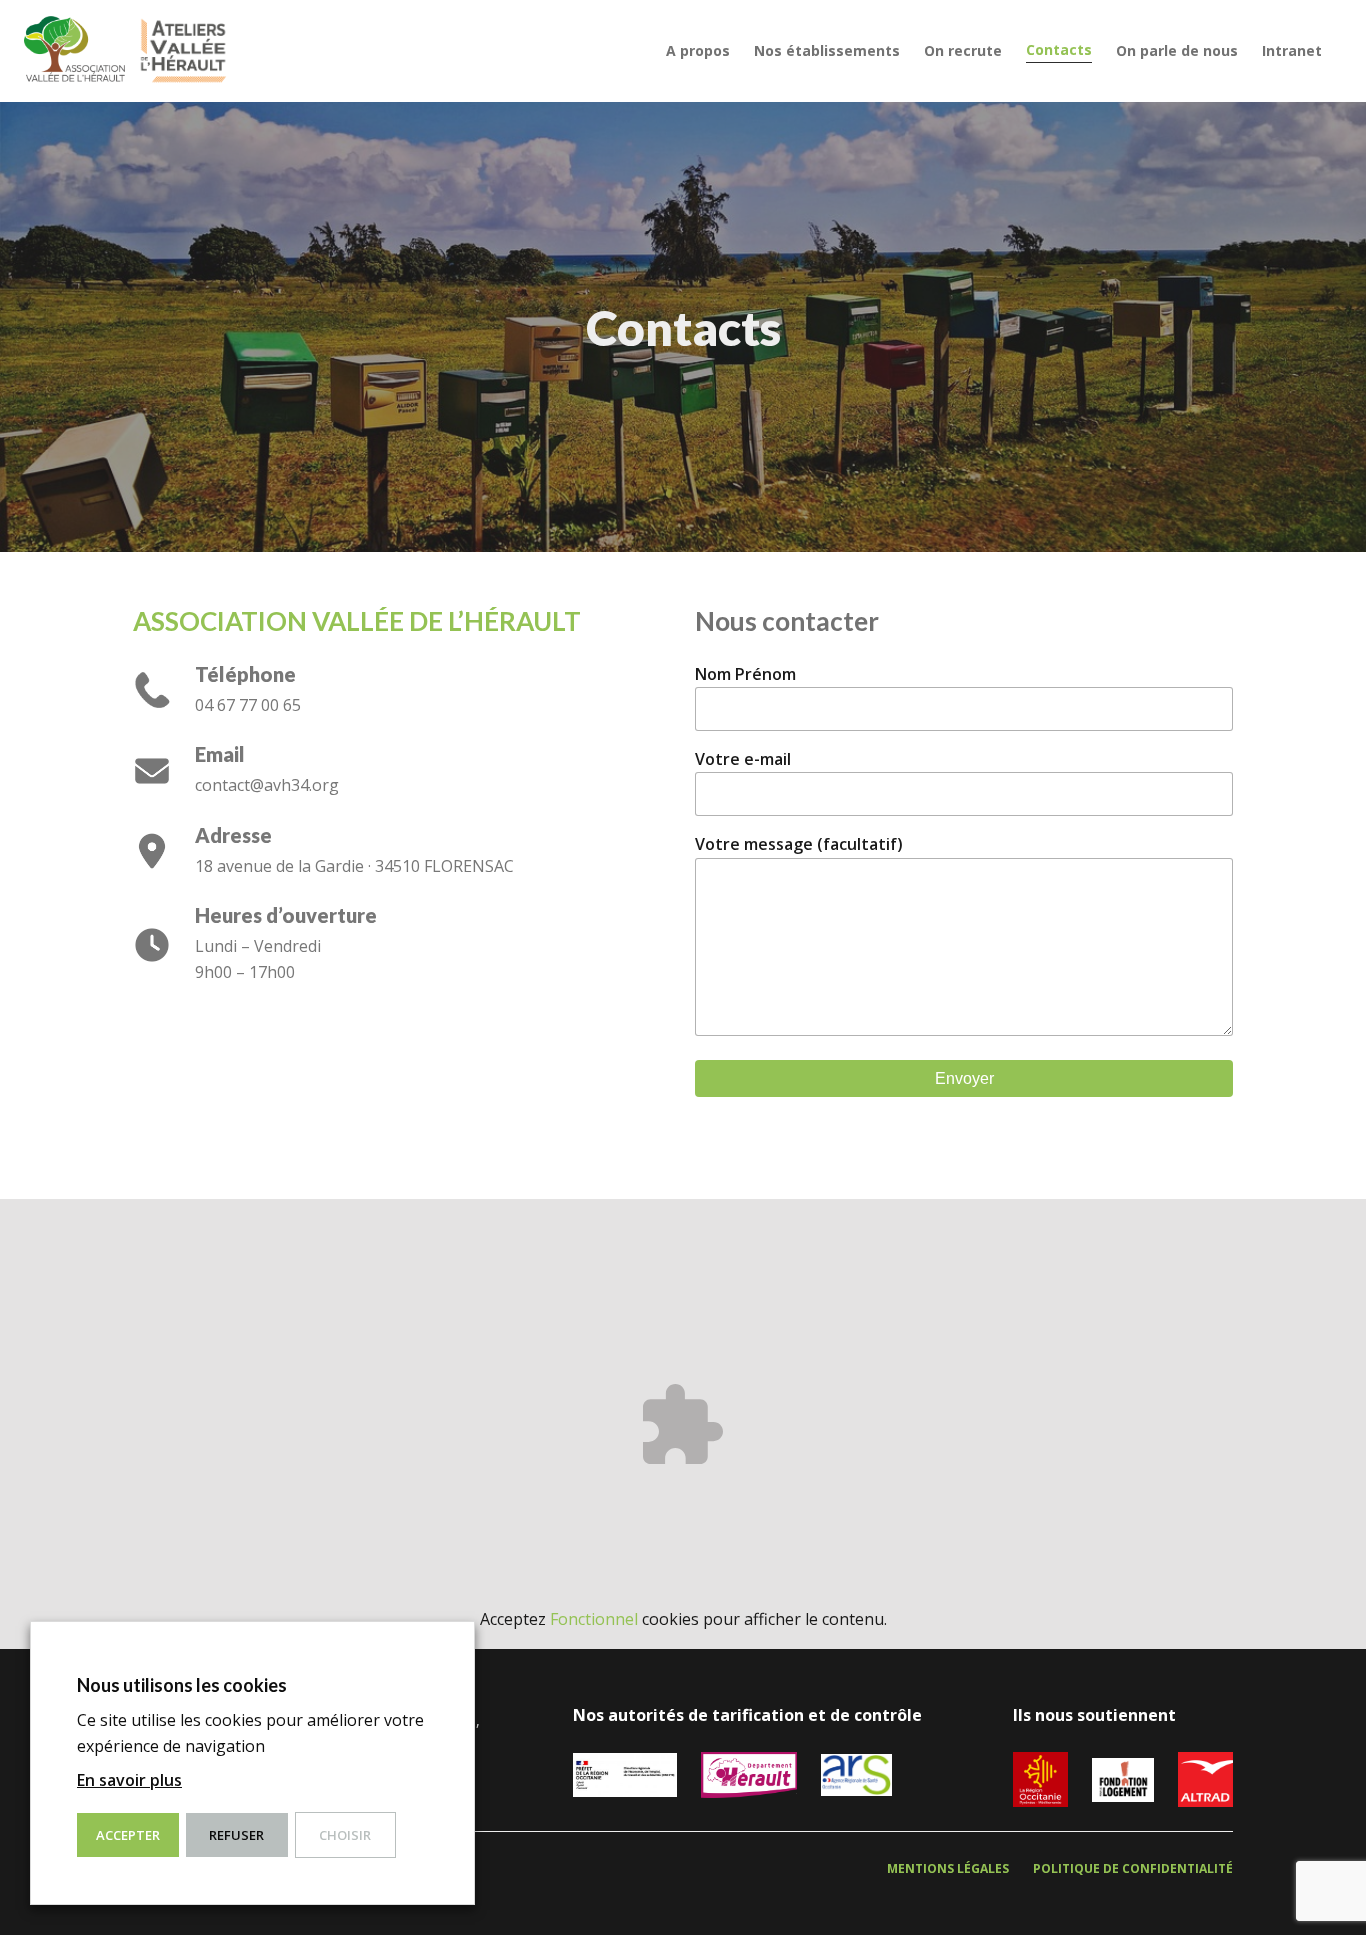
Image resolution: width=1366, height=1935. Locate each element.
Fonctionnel (594, 1619)
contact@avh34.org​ (267, 785)
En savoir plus (129, 1780)
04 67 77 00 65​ (248, 705)
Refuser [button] (236, 1835)
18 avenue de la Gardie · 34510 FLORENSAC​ (354, 866)
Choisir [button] (345, 1835)
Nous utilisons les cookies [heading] (182, 1685)
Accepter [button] (128, 1835)
